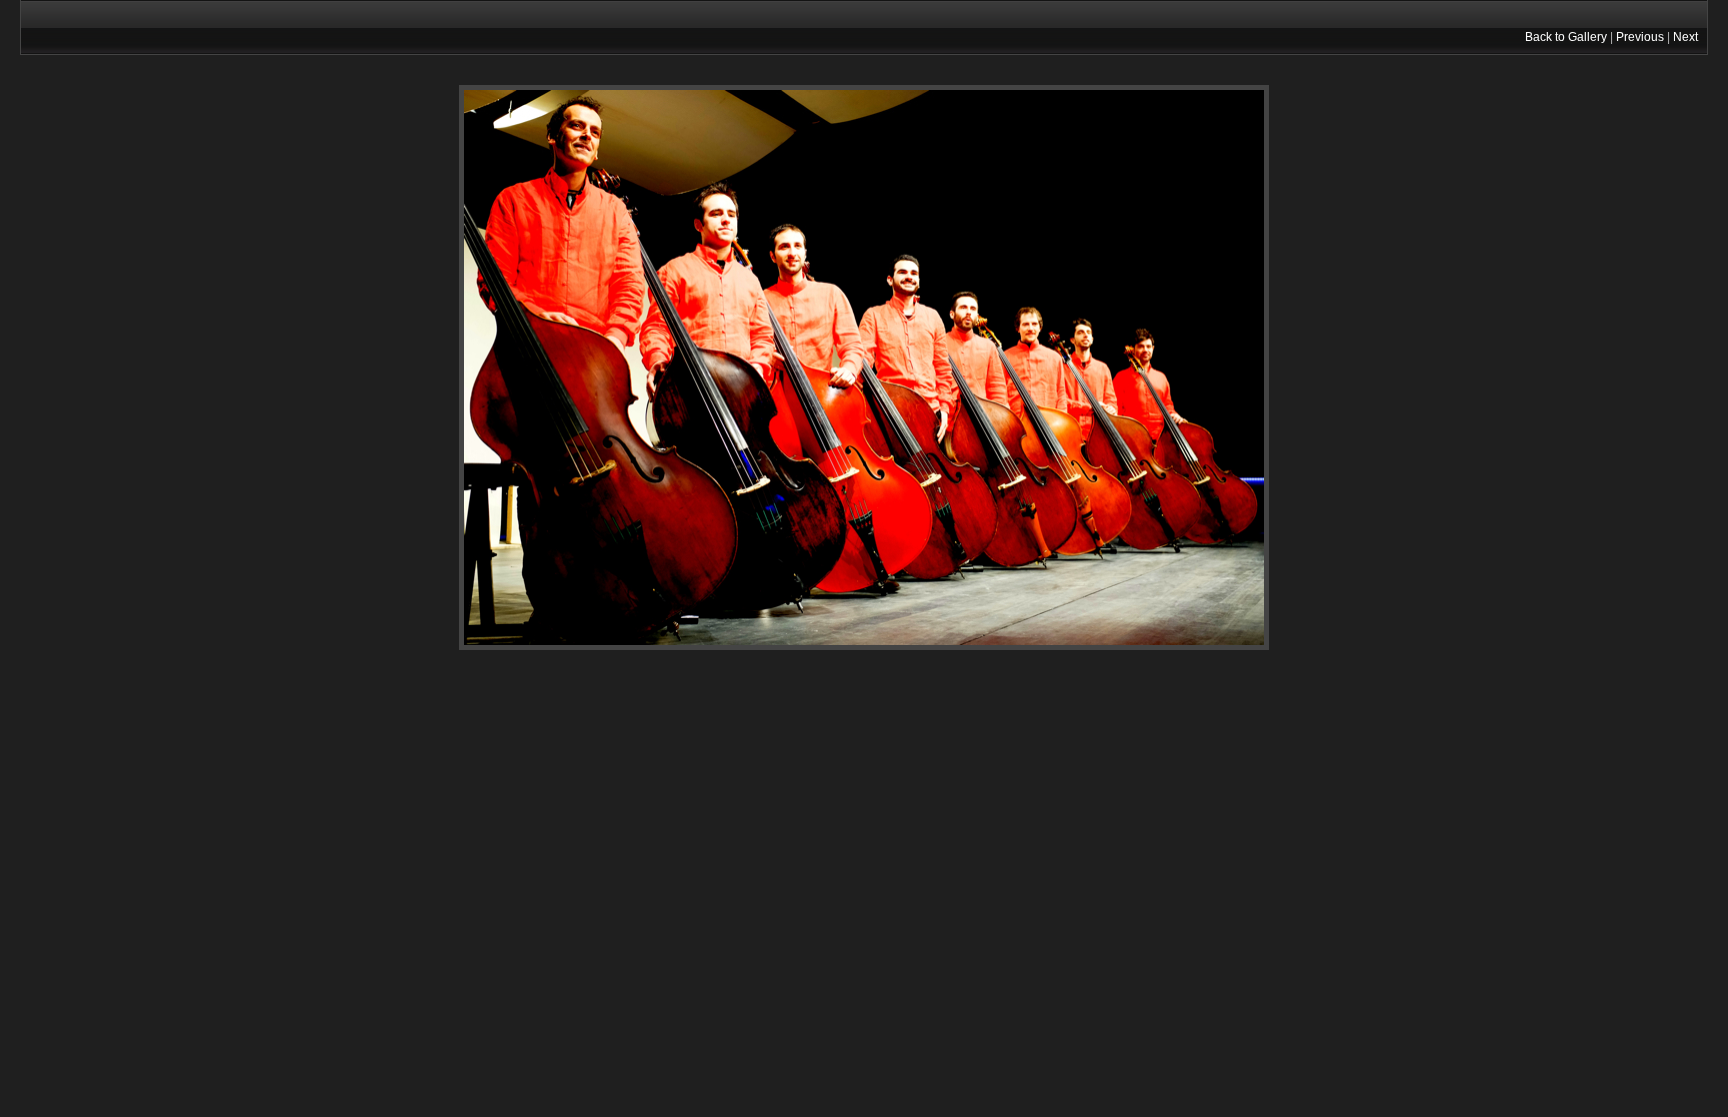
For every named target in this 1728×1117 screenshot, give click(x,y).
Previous (1640, 37)
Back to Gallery (1566, 37)
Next (1685, 37)
